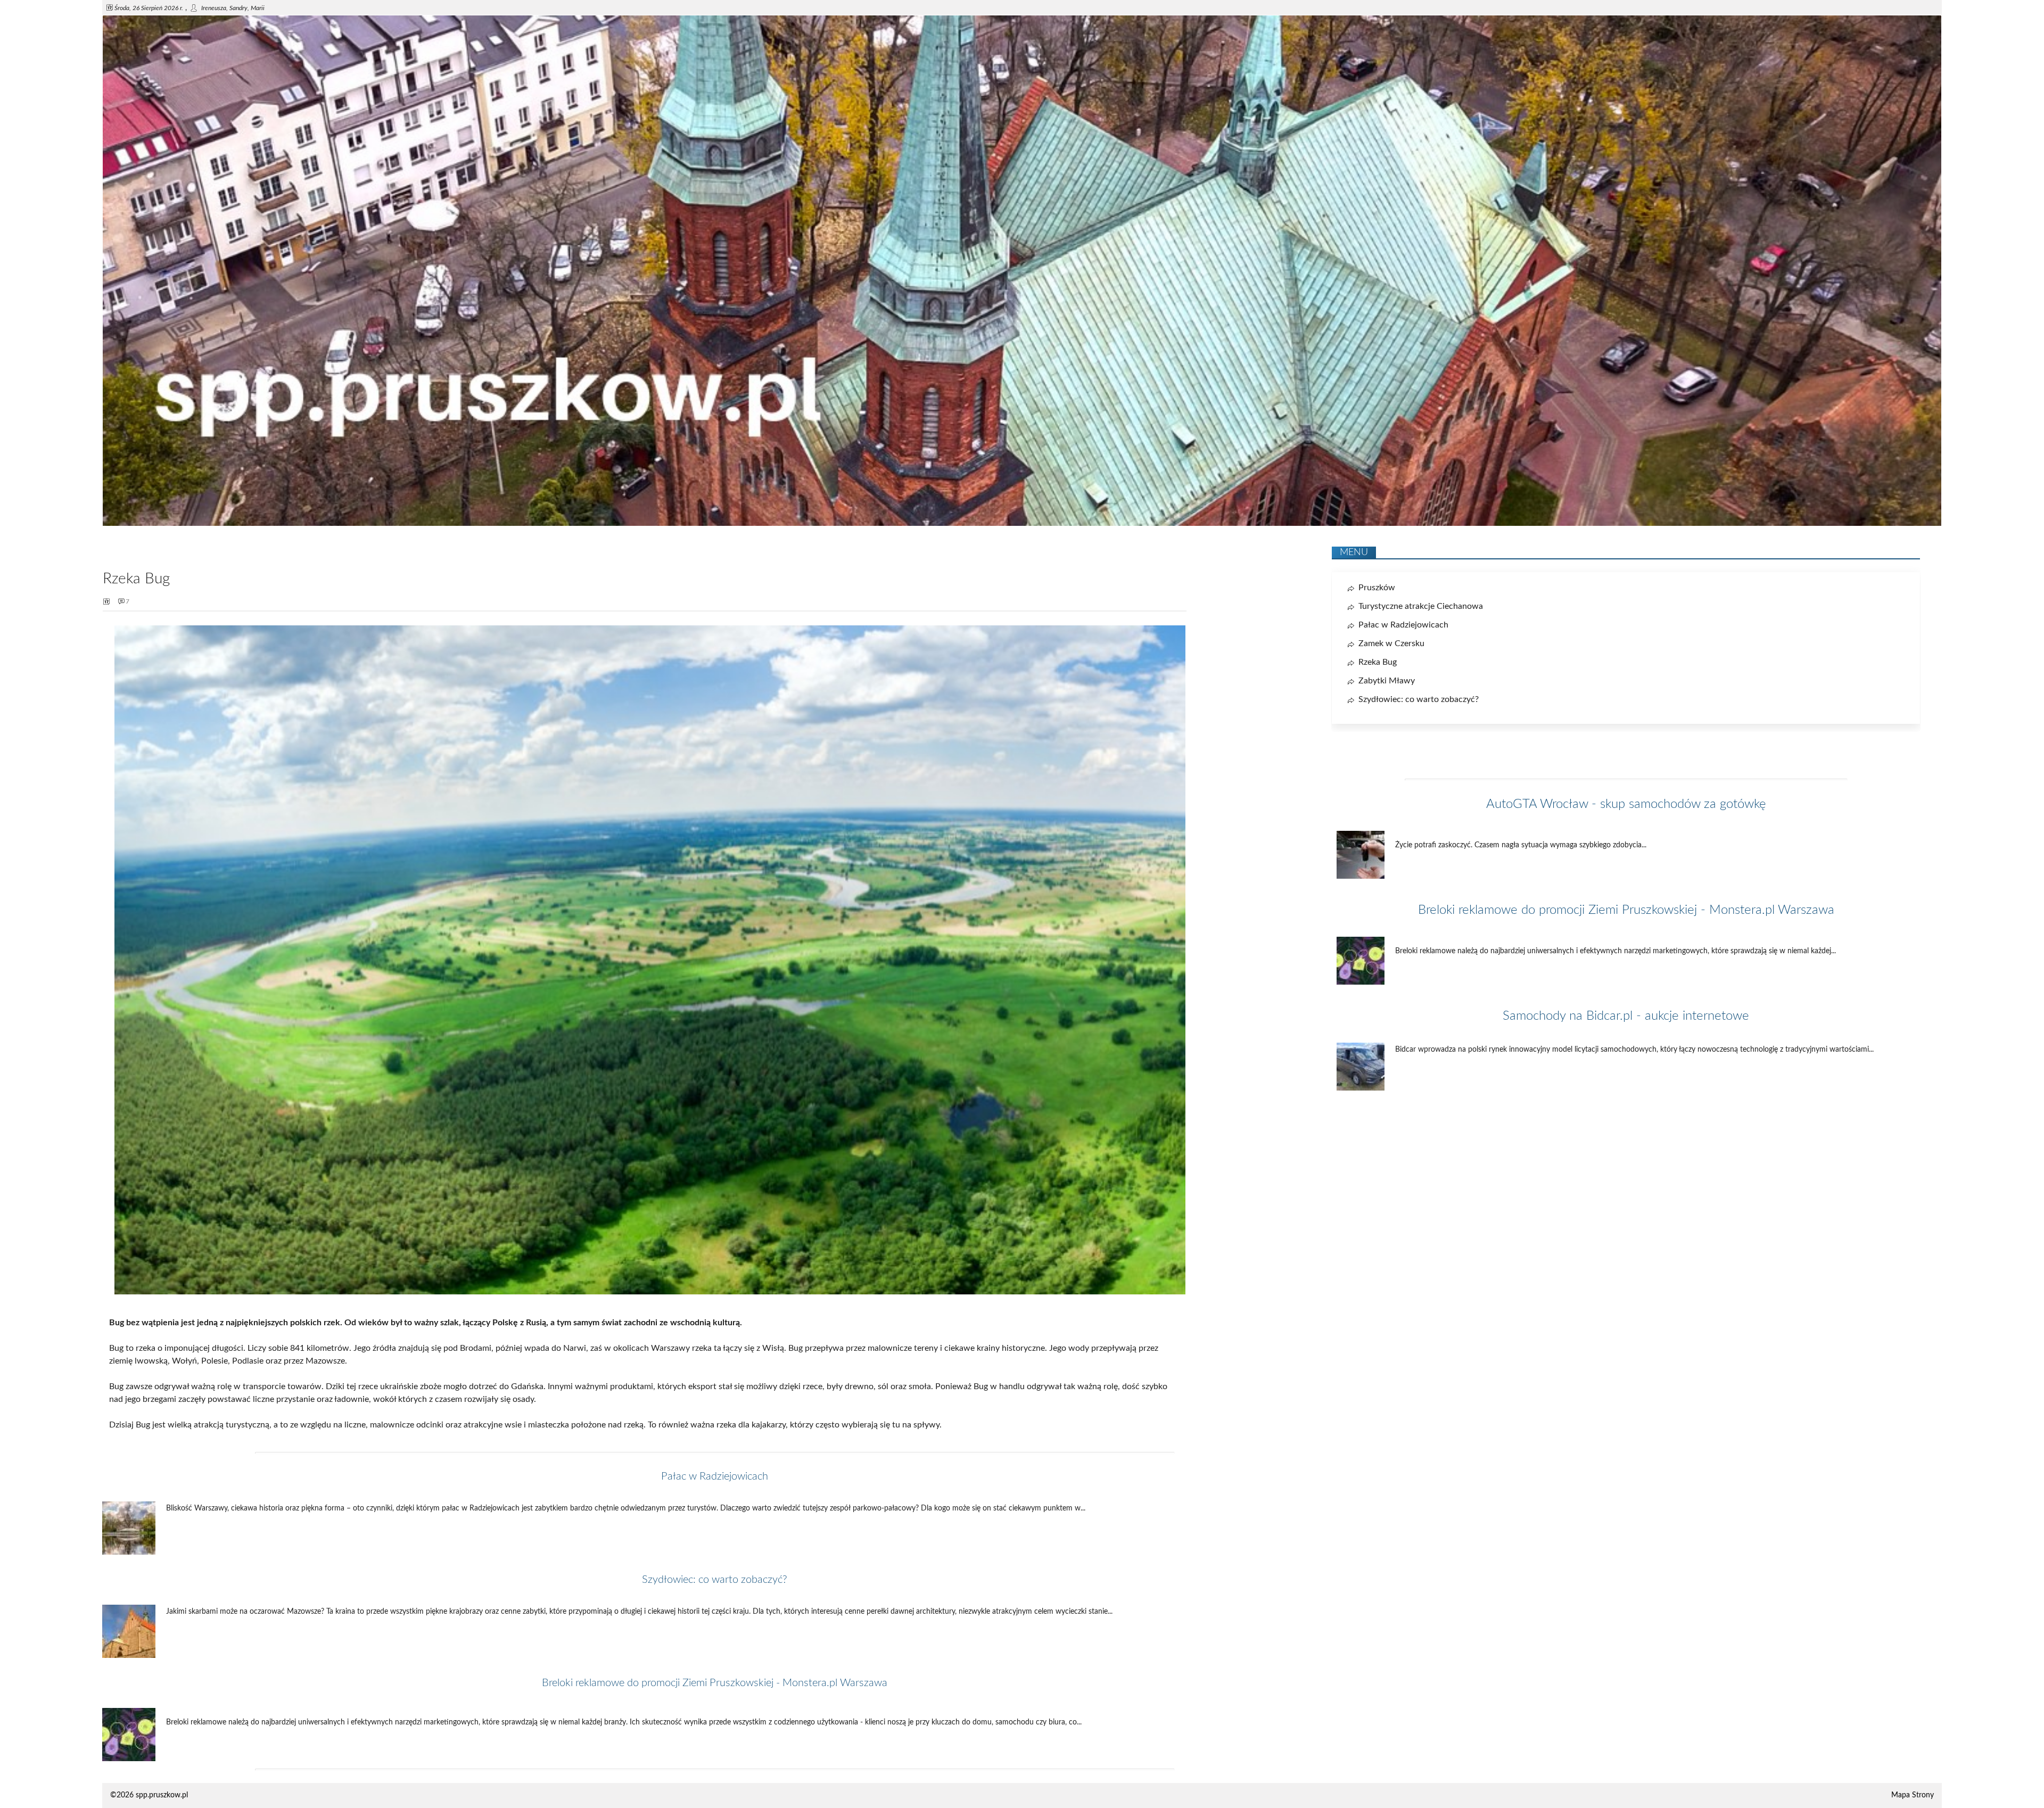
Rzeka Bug (1378, 662)
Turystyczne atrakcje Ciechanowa (1421, 606)
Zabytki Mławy (1387, 681)
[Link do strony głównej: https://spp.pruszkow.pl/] (1022, 524)
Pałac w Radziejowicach (715, 1476)
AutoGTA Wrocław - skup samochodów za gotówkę (1626, 804)
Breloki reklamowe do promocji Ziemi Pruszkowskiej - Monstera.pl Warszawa (715, 1683)
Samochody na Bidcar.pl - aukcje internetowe (1626, 1016)
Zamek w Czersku (1391, 643)
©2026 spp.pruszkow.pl (149, 1795)
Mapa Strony (1913, 1795)
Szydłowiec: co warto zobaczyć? (715, 1580)
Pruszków (1377, 588)
